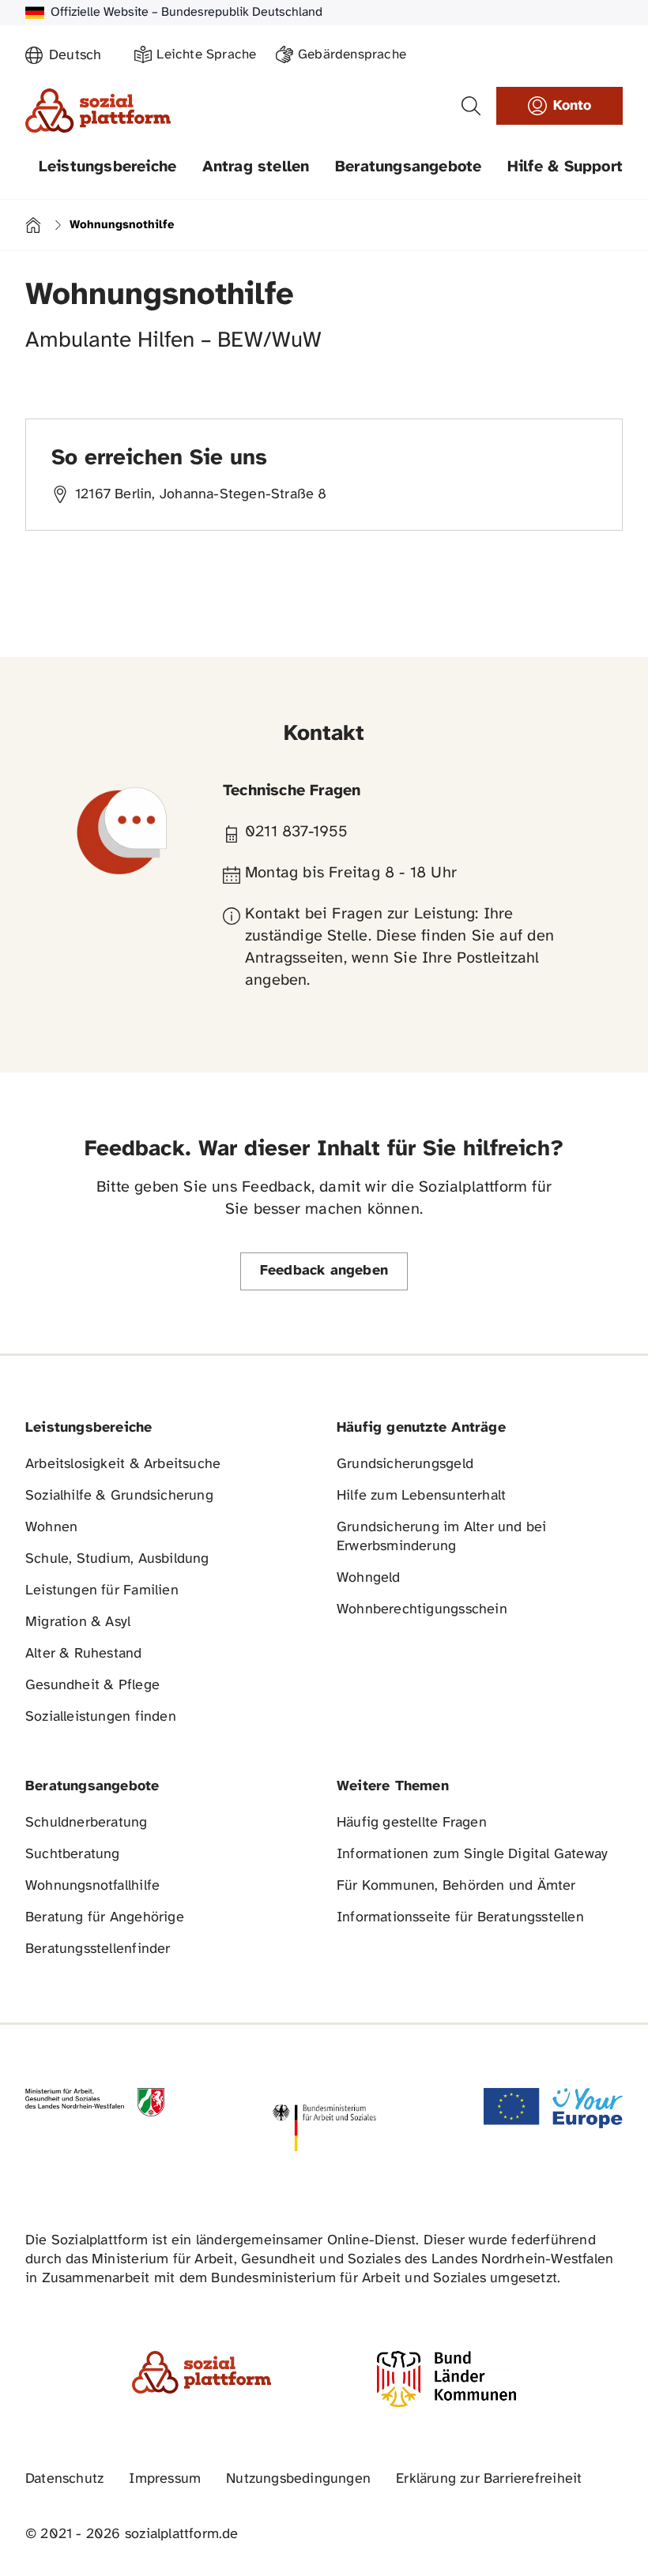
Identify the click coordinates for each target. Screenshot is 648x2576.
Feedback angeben (324, 1271)
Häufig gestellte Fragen (412, 1823)
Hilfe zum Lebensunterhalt (421, 1496)
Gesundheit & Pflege (92, 1686)
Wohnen (51, 1528)
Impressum (165, 2479)
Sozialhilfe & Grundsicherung (119, 1496)
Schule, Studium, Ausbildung (117, 1559)
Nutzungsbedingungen (298, 2479)
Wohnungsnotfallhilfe (92, 1886)
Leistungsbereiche (108, 167)
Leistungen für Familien (102, 1591)
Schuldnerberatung (87, 1823)
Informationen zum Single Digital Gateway (472, 1855)
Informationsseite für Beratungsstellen (460, 1918)
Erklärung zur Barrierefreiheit (489, 2479)
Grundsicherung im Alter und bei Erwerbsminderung (441, 1537)
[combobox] (82, 56)
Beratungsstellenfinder (98, 1949)
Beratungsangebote (409, 167)
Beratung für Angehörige (105, 1918)
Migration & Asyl (78, 1622)
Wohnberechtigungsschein (422, 1610)
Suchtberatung (73, 1855)
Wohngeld (369, 1578)
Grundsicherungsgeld (405, 1464)
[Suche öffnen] (471, 106)
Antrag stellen (256, 167)
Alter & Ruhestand (84, 1654)
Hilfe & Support (565, 167)
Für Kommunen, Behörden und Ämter (456, 1886)
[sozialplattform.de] (98, 111)
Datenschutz (64, 2479)
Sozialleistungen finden (101, 1717)
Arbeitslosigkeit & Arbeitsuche (123, 1464)
